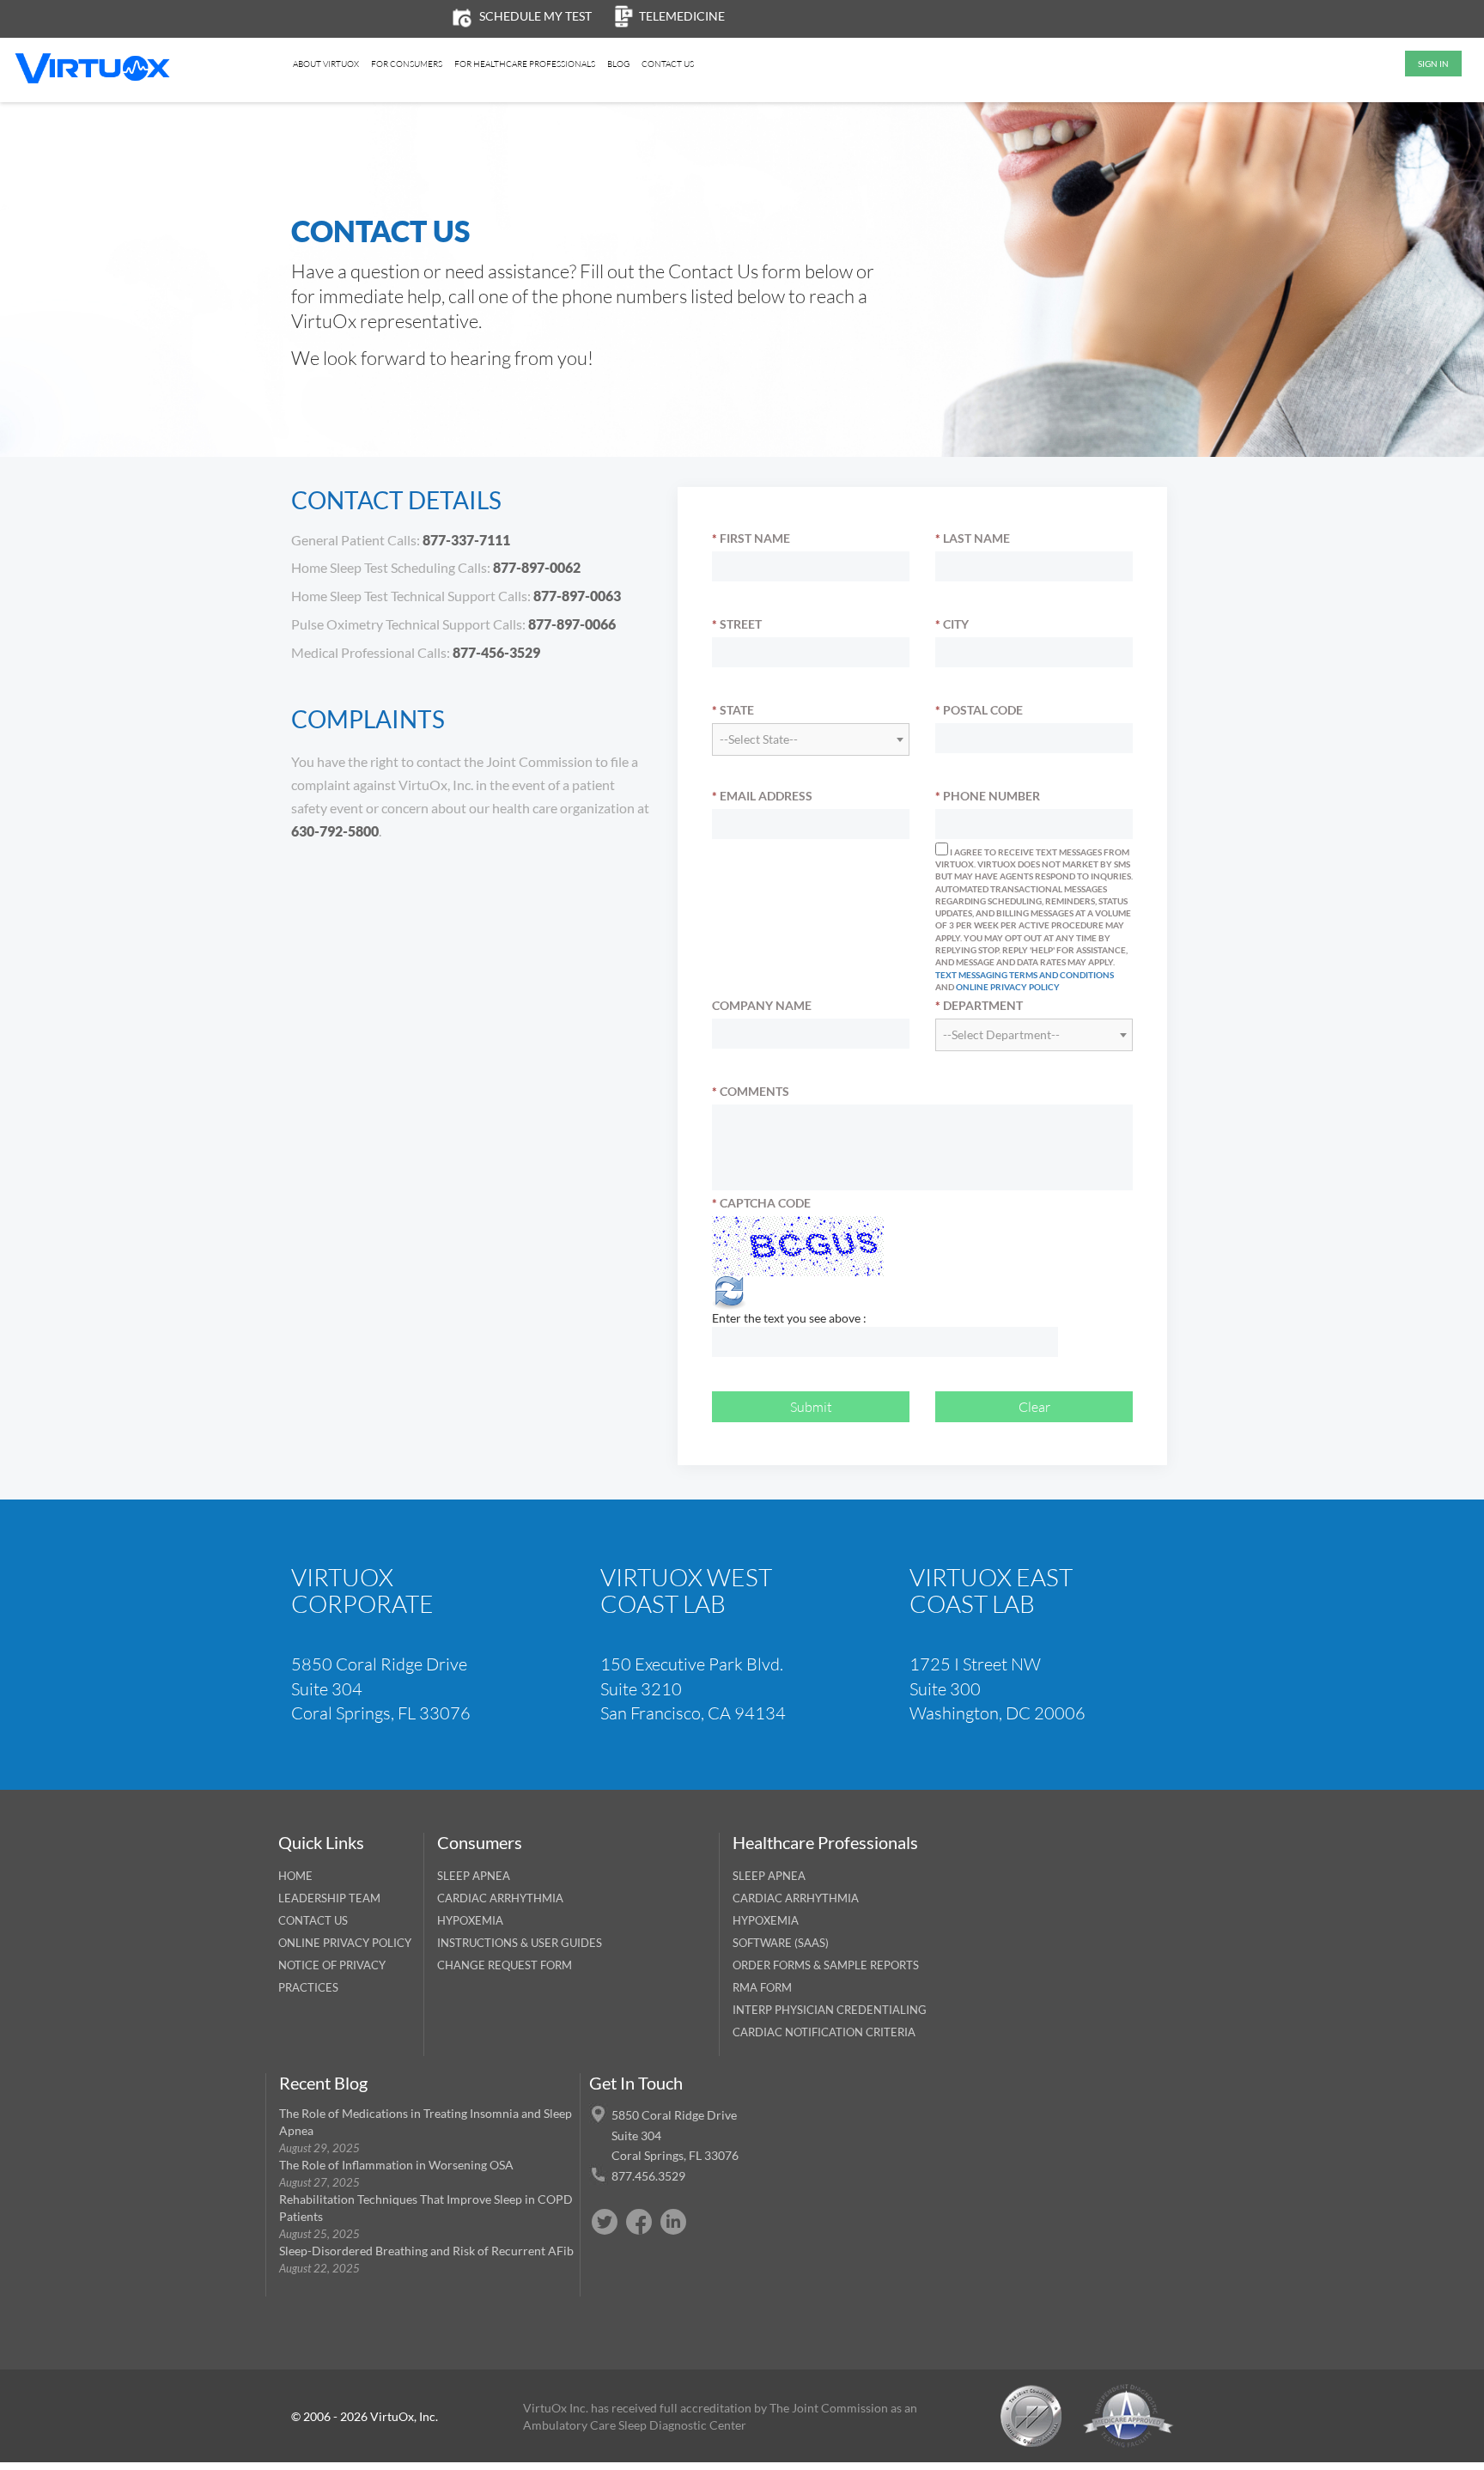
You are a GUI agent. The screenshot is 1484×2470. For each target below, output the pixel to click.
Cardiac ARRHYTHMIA (796, 1898)
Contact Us (668, 64)
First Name (751, 538)
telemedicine (682, 16)
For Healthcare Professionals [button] (525, 64)
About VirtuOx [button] (326, 64)
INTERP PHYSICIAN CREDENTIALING (830, 2010)
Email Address (762, 796)
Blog (618, 64)
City (952, 624)
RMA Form (762, 1987)
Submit (811, 1406)
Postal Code (979, 710)
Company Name (762, 1005)
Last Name (973, 538)
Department (979, 1005)
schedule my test (535, 16)
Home (295, 1876)
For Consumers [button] (407, 64)
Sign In (1433, 64)
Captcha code (761, 1203)
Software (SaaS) (781, 1943)
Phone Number (988, 796)
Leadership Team (329, 1898)
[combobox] (811, 739)
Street (737, 624)
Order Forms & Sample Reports (826, 1965)
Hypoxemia (470, 1920)
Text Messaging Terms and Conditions (1025, 975)
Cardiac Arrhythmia (500, 1898)
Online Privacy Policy (1008, 987)
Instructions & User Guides (520, 1943)
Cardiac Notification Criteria (824, 2032)
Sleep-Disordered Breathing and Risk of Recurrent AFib (426, 2251)
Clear (1034, 1406)
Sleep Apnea (474, 1876)
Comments (751, 1091)
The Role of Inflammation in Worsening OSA (396, 2165)
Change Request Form (505, 1965)
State (733, 710)
